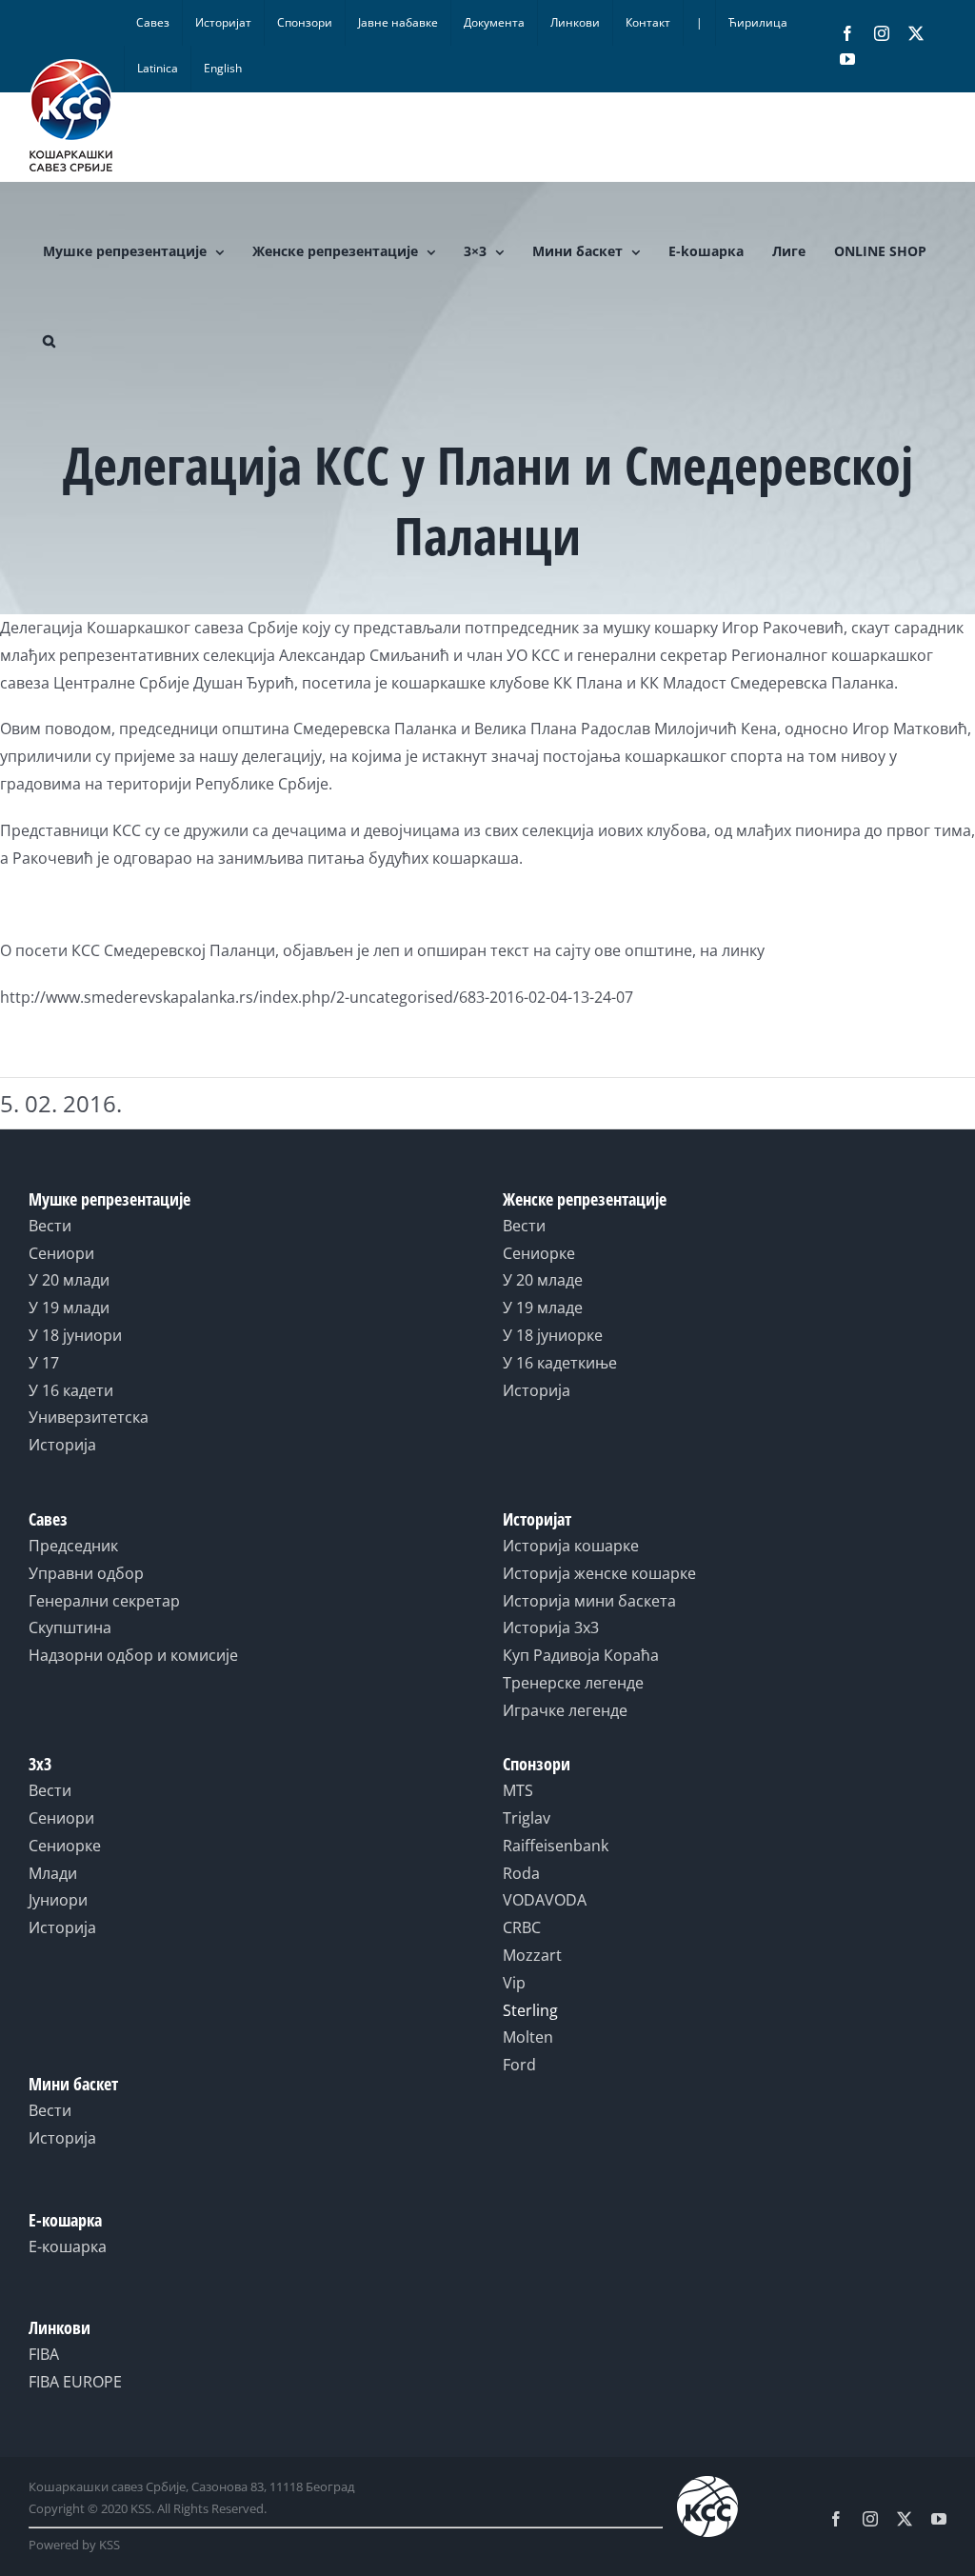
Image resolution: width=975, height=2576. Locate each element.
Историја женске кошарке (599, 1573)
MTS (518, 1790)
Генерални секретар (104, 1601)
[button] (49, 341)
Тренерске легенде (573, 1683)
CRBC (522, 1927)
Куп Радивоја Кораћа (581, 1655)
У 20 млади (69, 1280)
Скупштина (70, 1627)
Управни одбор (86, 1573)
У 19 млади (69, 1308)
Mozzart (532, 1955)
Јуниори (58, 1900)
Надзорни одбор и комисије (133, 1655)
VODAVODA (545, 1900)
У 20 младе (543, 1280)
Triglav (527, 1818)
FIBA (44, 2354)
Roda (521, 1873)
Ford (519, 2065)
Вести (50, 1226)
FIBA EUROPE (75, 2382)
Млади (53, 1873)
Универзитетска (89, 1417)
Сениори (61, 1253)
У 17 (44, 1363)
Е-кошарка (68, 2247)
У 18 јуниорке (553, 1335)
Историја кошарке (571, 1546)
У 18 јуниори (75, 1335)
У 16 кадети (71, 1390)
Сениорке (539, 1253)
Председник (73, 1546)
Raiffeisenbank (556, 1846)
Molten (528, 2037)
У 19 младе (543, 1308)
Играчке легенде (565, 1710)
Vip (514, 1983)
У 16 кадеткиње (560, 1363)
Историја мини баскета (589, 1601)
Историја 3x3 (551, 1627)
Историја (62, 1445)
